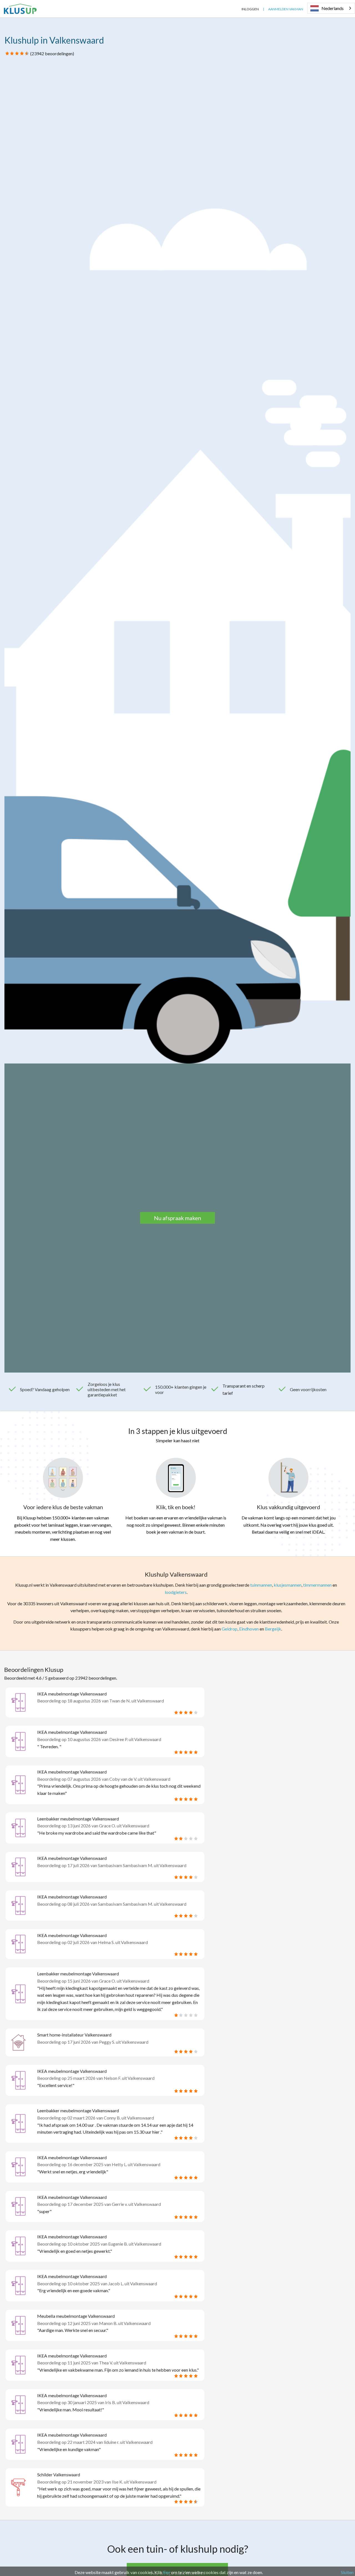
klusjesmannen (288, 1585)
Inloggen (250, 9)
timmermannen (317, 1585)
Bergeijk (273, 1629)
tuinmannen (261, 1585)
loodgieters (176, 1592)
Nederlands (333, 8)
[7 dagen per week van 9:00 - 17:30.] (233, 9)
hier (167, 2572)
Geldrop (230, 1629)
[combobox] (331, 8)
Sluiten (347, 2572)
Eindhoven (249, 1629)
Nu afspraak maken (177, 1218)
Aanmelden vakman (286, 9)
